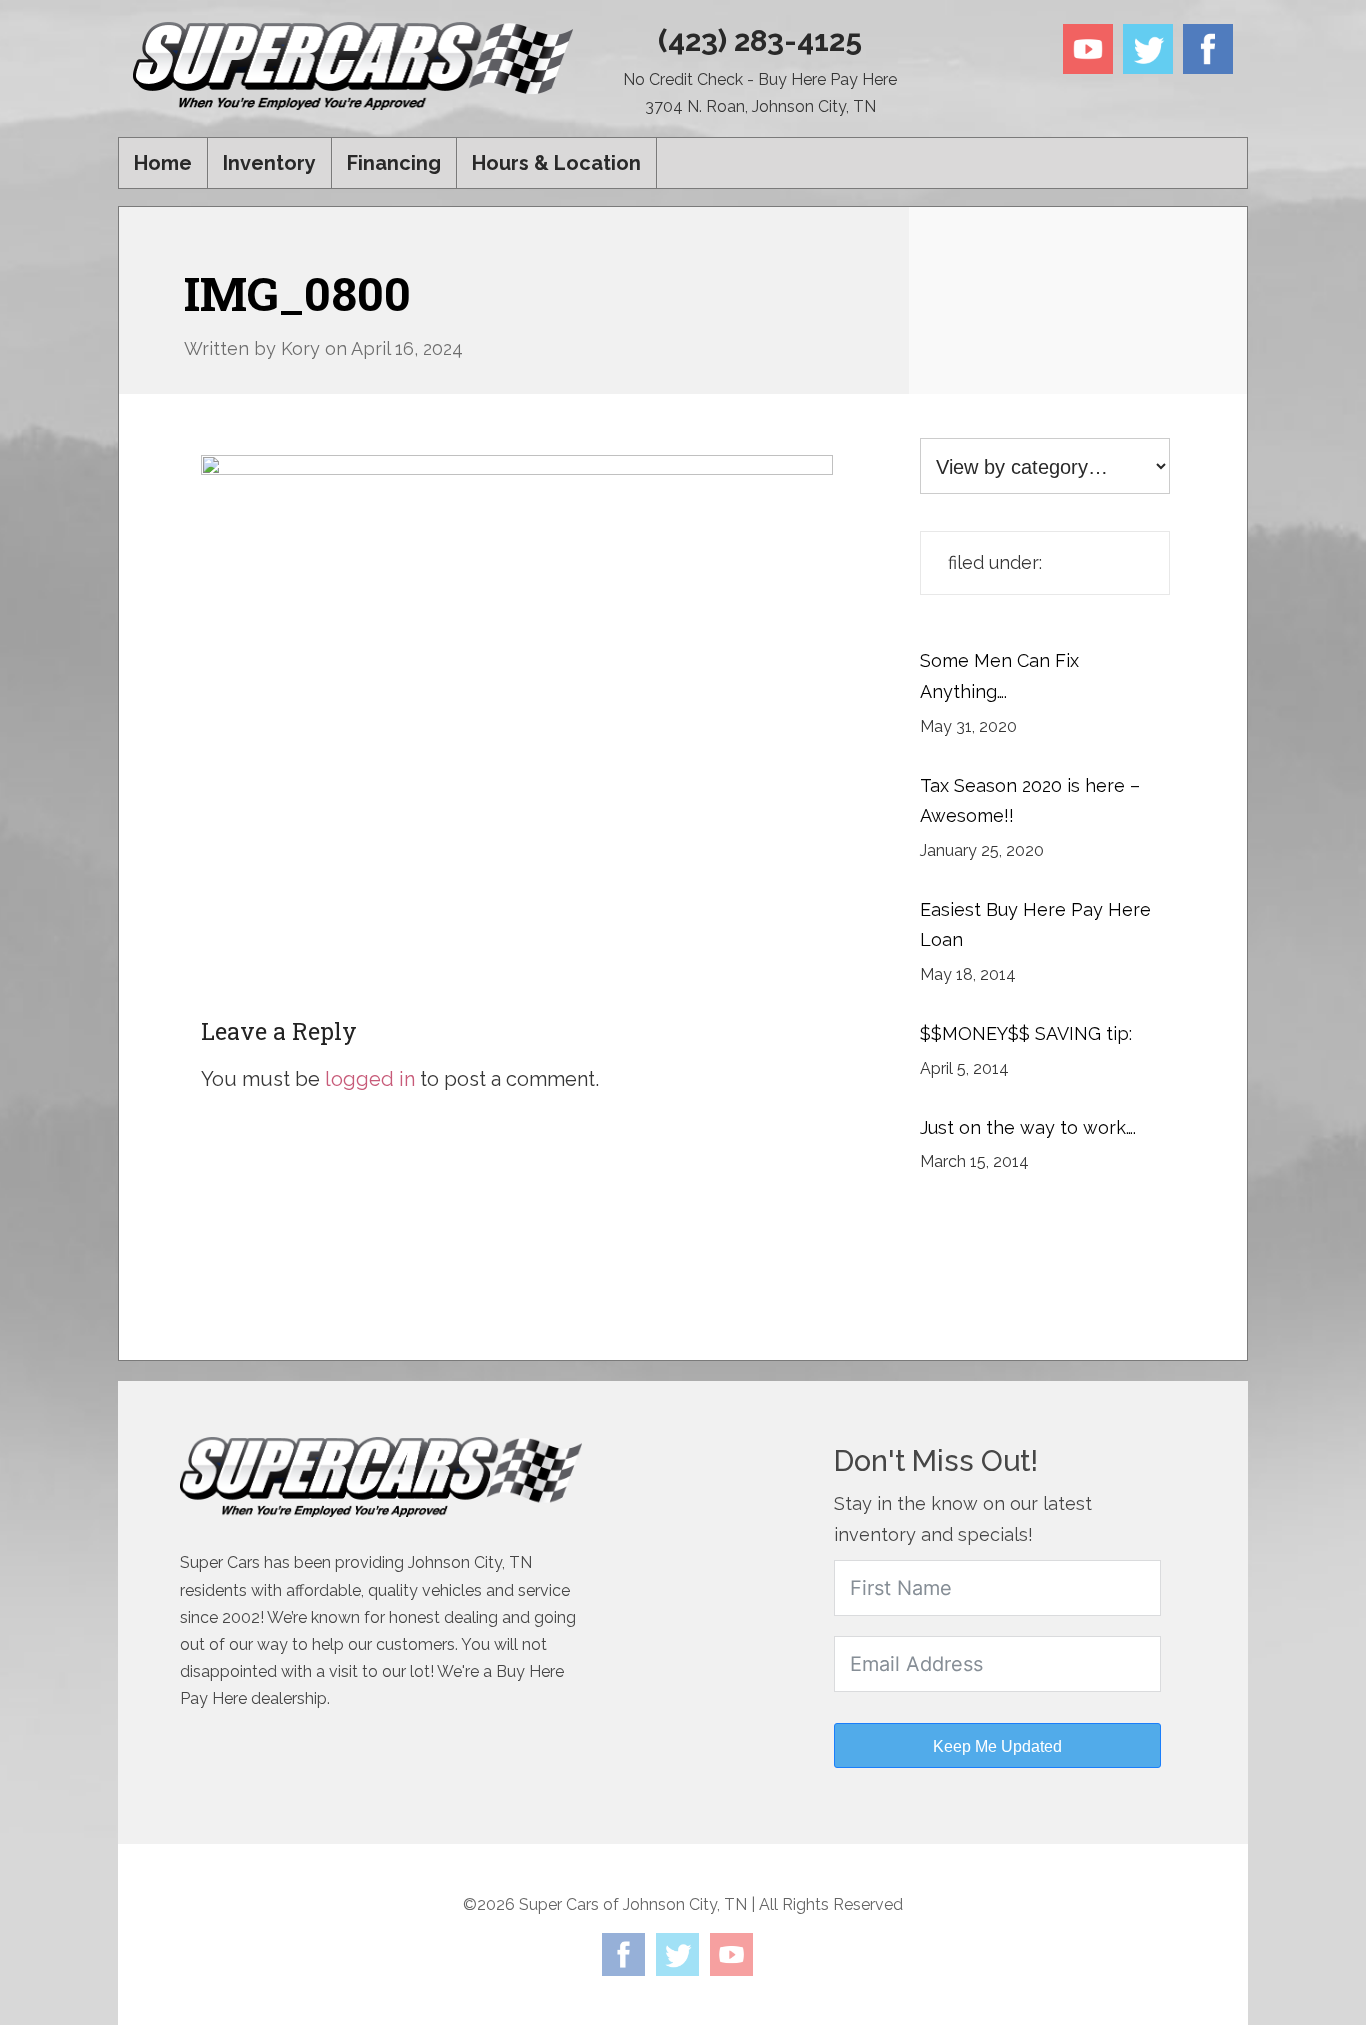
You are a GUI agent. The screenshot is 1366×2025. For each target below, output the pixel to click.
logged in (370, 1079)
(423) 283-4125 (760, 40)
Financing (394, 163)
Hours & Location (556, 163)
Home (163, 163)
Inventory (269, 163)
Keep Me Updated (997, 1746)
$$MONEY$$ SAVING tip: (1026, 1033)
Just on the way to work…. (1028, 1127)
